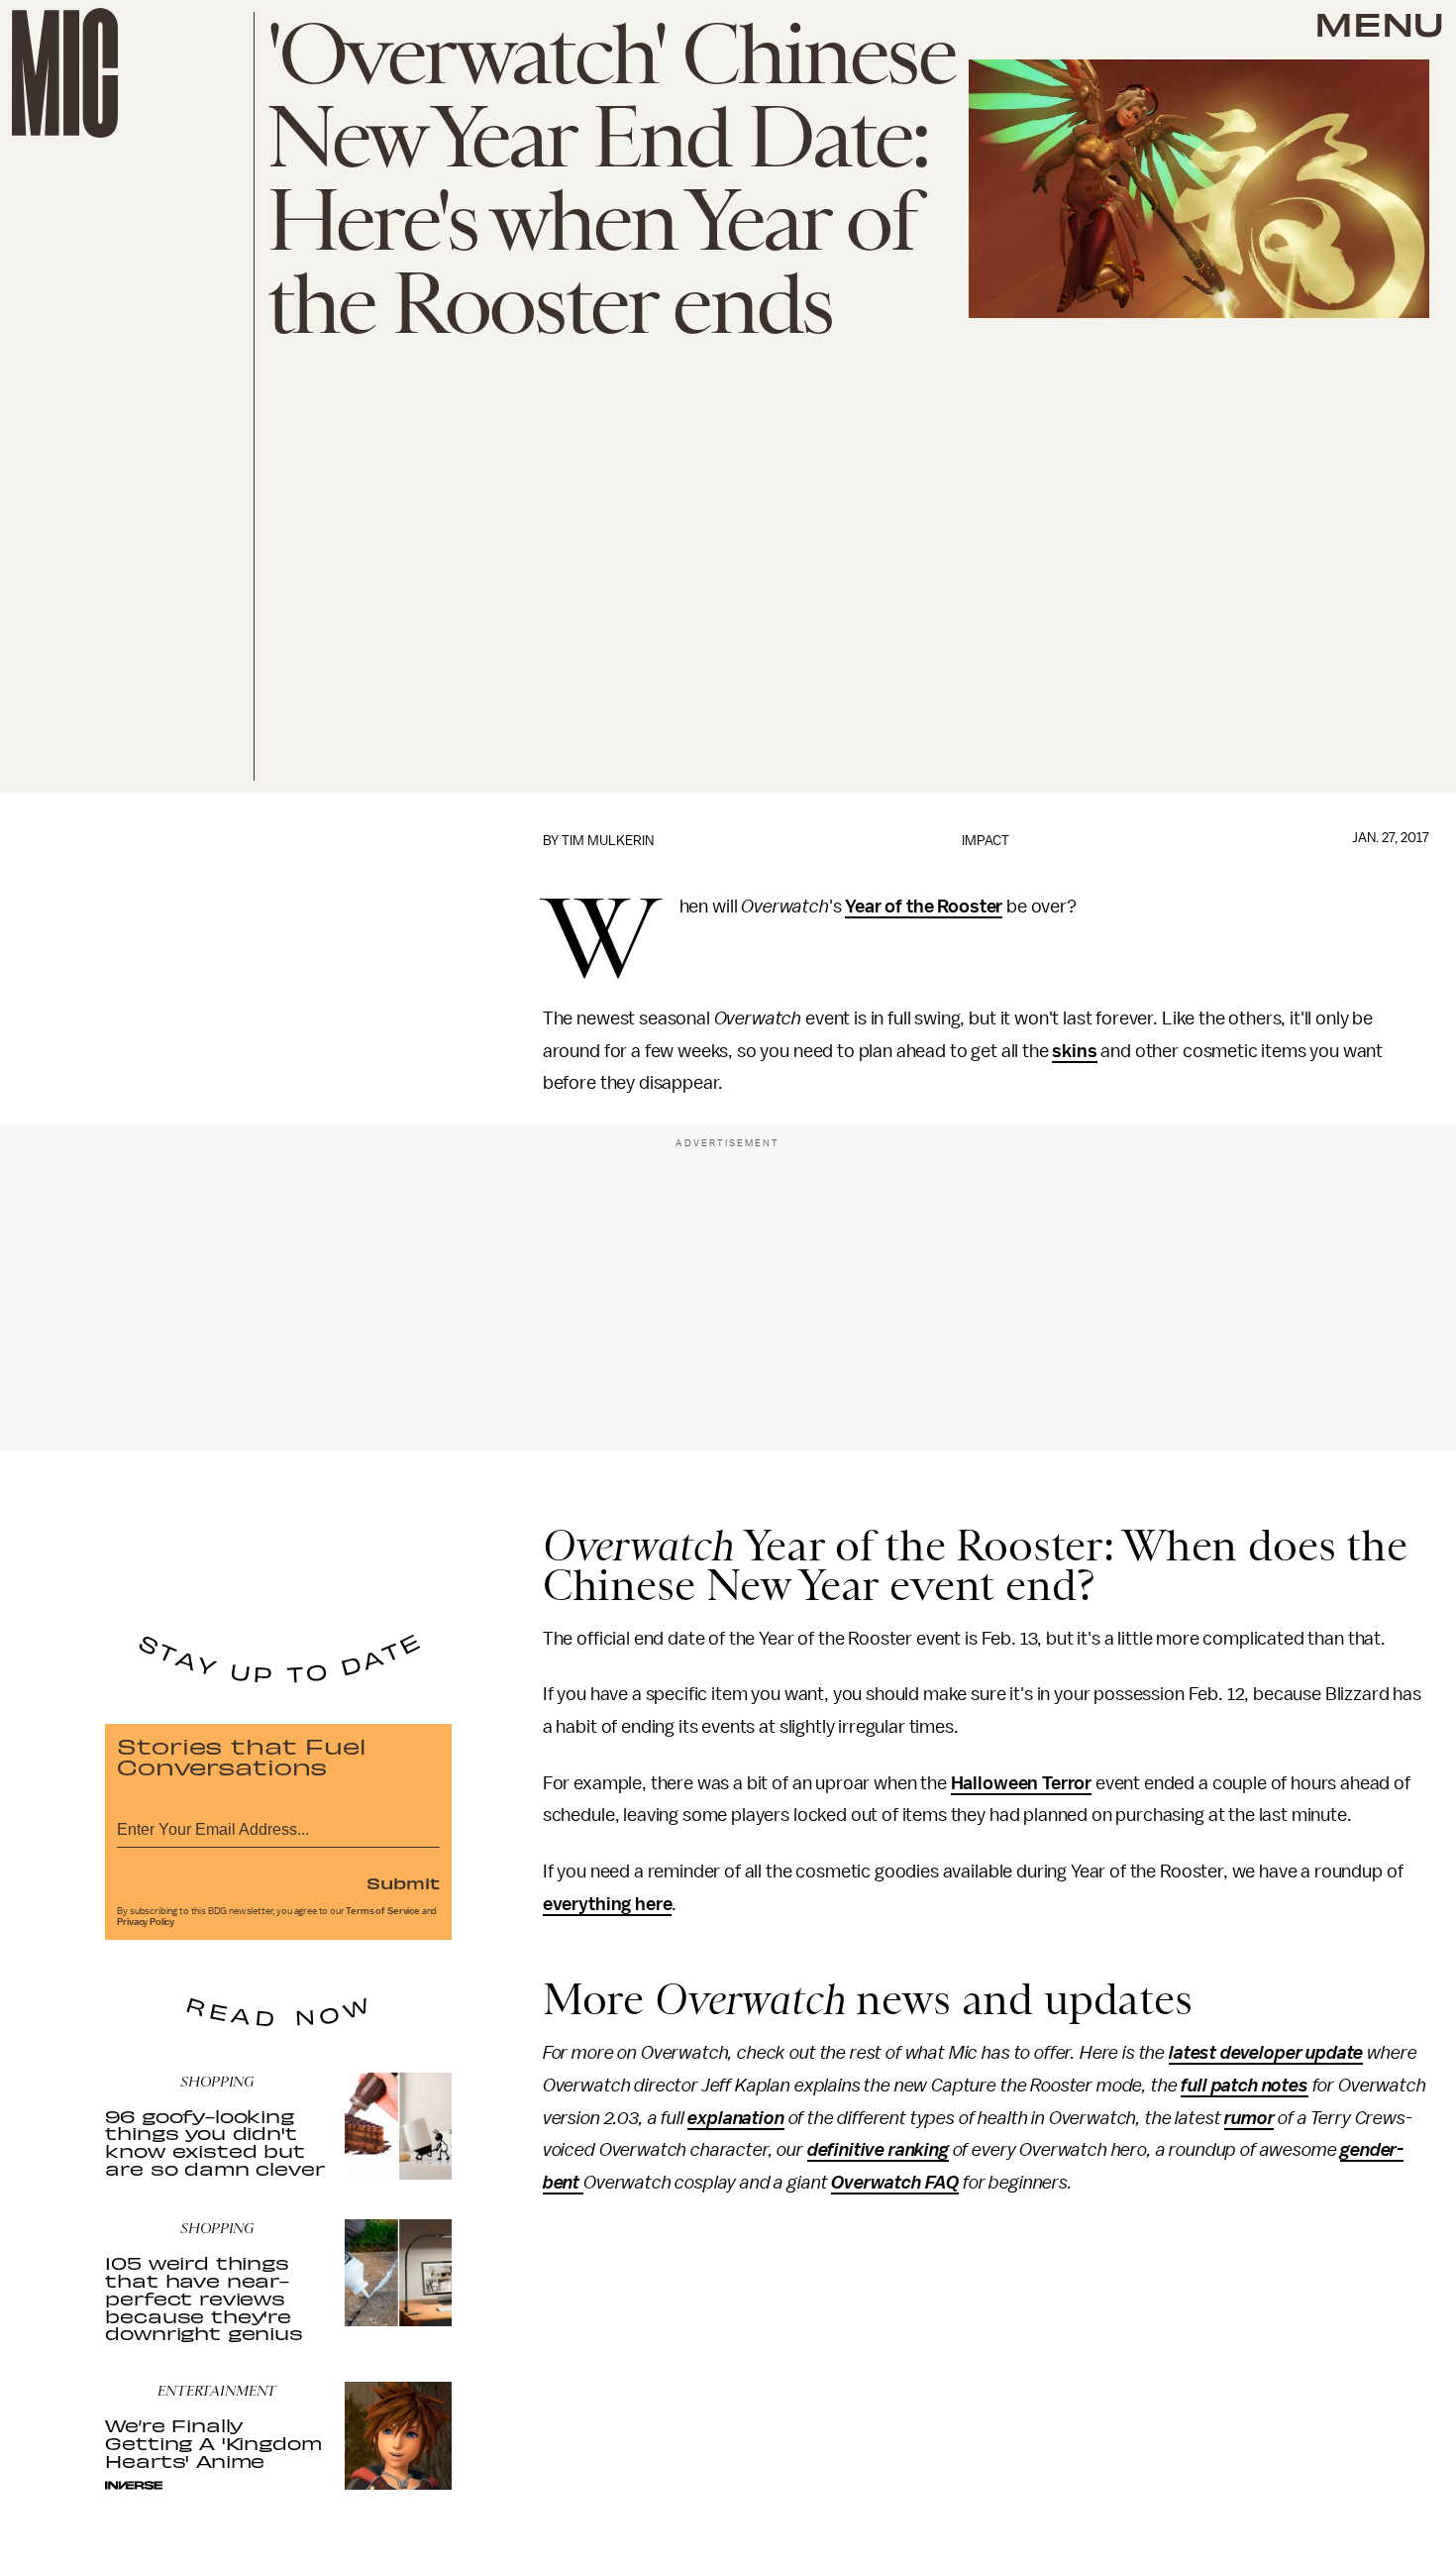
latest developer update (1266, 2053)
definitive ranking (878, 2150)
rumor (1249, 2118)
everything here (608, 1904)
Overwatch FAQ (895, 2183)
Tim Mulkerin (608, 841)
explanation (735, 2118)
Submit (403, 1882)
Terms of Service (382, 1911)
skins (1074, 1051)
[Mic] (65, 73)
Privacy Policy (146, 1922)
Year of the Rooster (924, 907)
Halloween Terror (1021, 1783)
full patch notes (1244, 2086)
